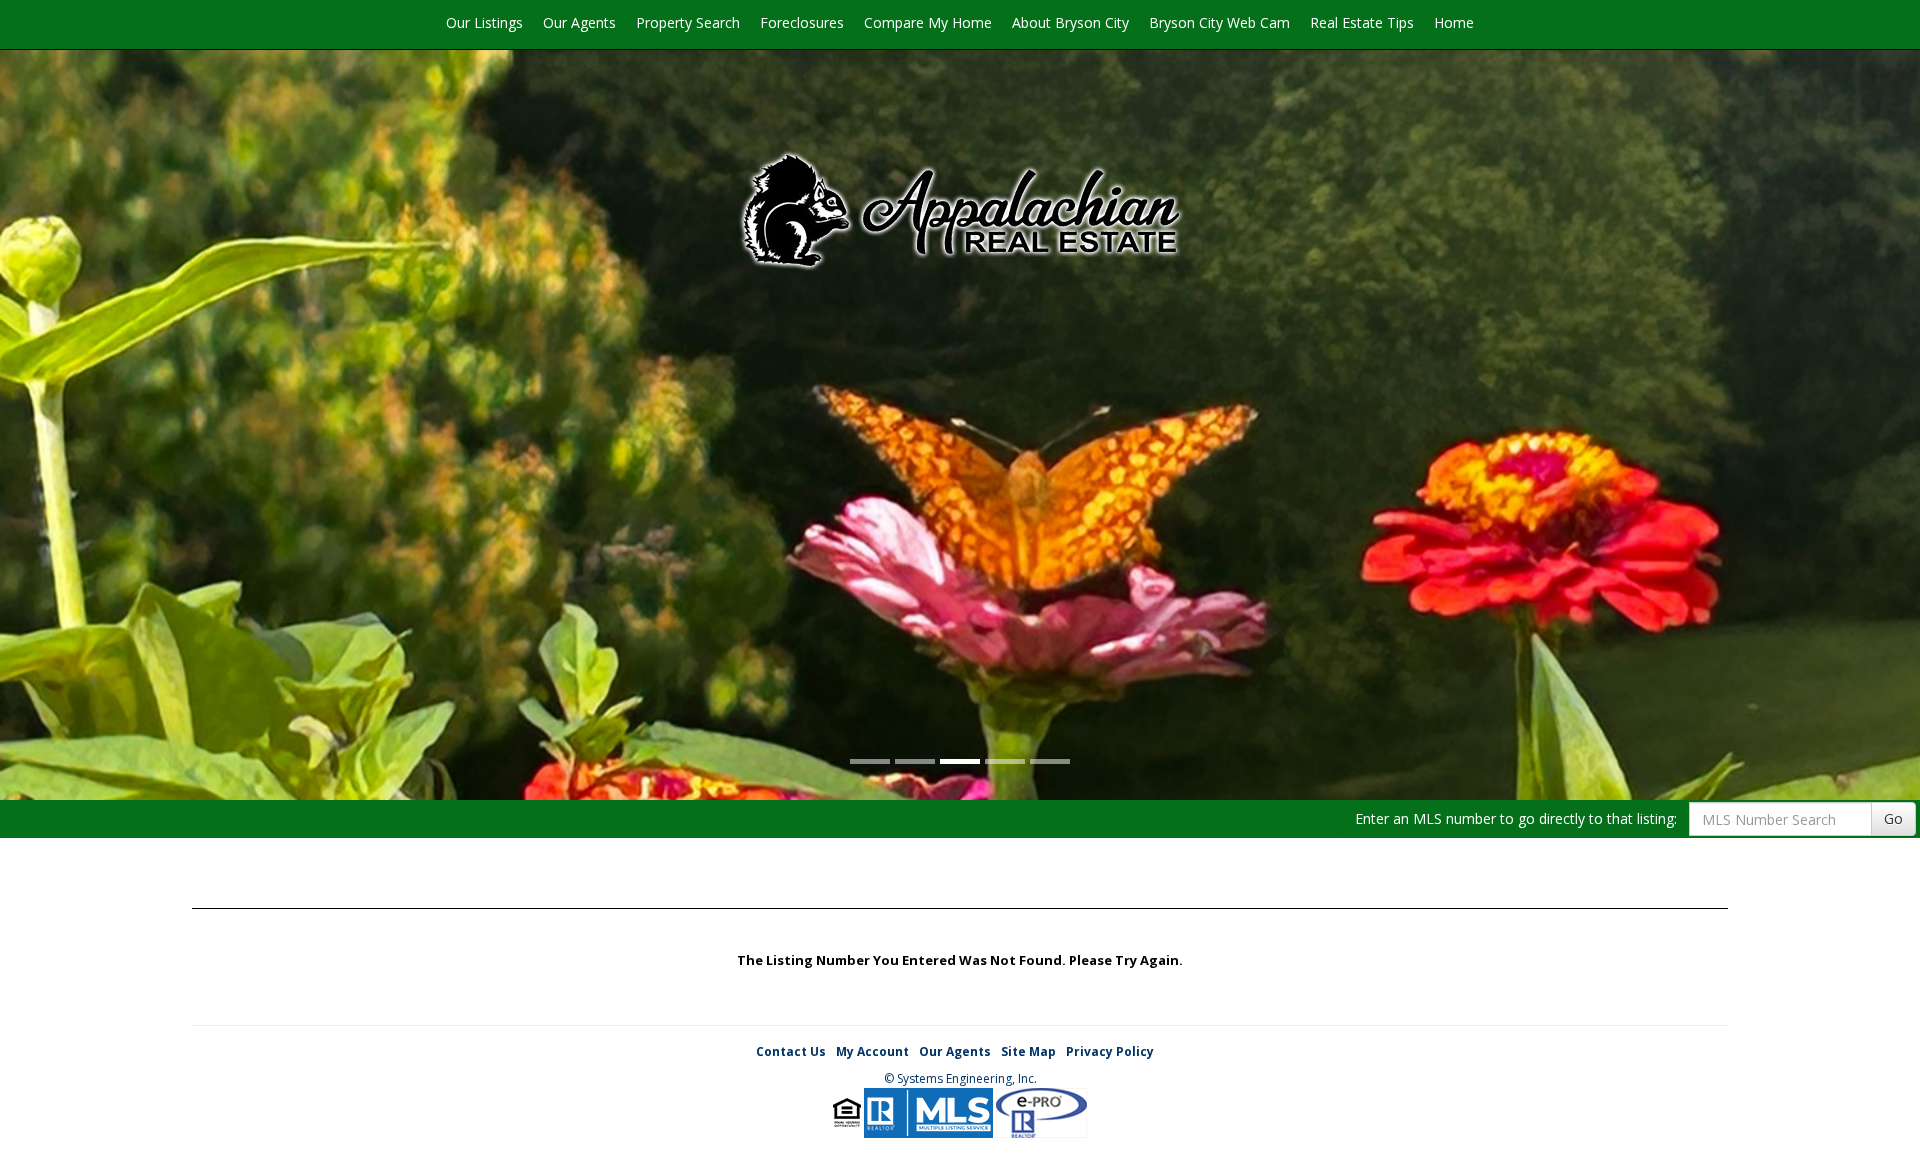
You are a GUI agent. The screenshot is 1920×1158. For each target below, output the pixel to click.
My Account (872, 1051)
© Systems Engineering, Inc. (960, 1078)
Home (1454, 22)
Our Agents (579, 22)
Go (1893, 818)
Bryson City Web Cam (1219, 22)
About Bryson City (1070, 22)
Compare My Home (928, 22)
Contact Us (791, 1051)
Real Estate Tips (1362, 22)
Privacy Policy (1110, 1051)
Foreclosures (802, 22)
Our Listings (484, 22)
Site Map (1028, 1051)
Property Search (688, 22)
